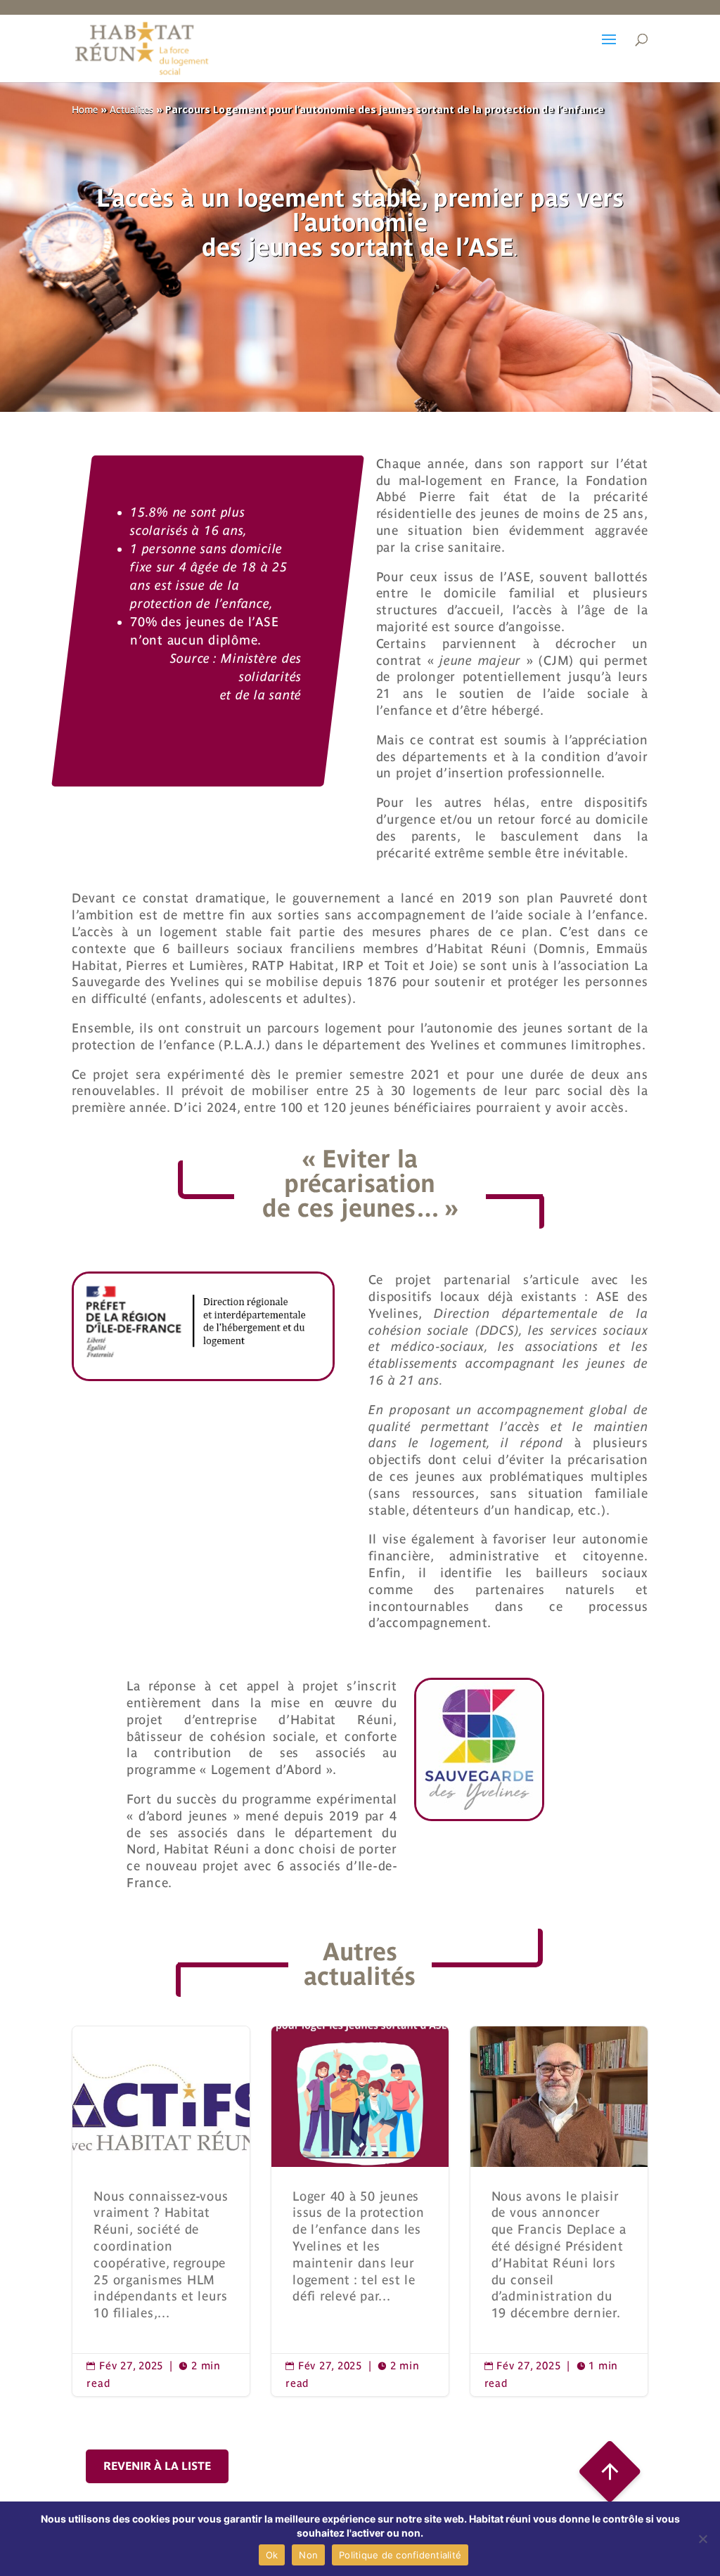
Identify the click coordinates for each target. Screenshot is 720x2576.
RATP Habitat (293, 965)
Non (308, 2555)
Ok (272, 2555)
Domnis (562, 949)
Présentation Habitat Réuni (161, 2211)
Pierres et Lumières (185, 965)
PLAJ (360, 2211)
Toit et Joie (419, 965)
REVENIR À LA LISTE (157, 2466)
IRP (353, 965)
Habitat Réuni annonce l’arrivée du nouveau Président (559, 2211)
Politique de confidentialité (400, 2555)
